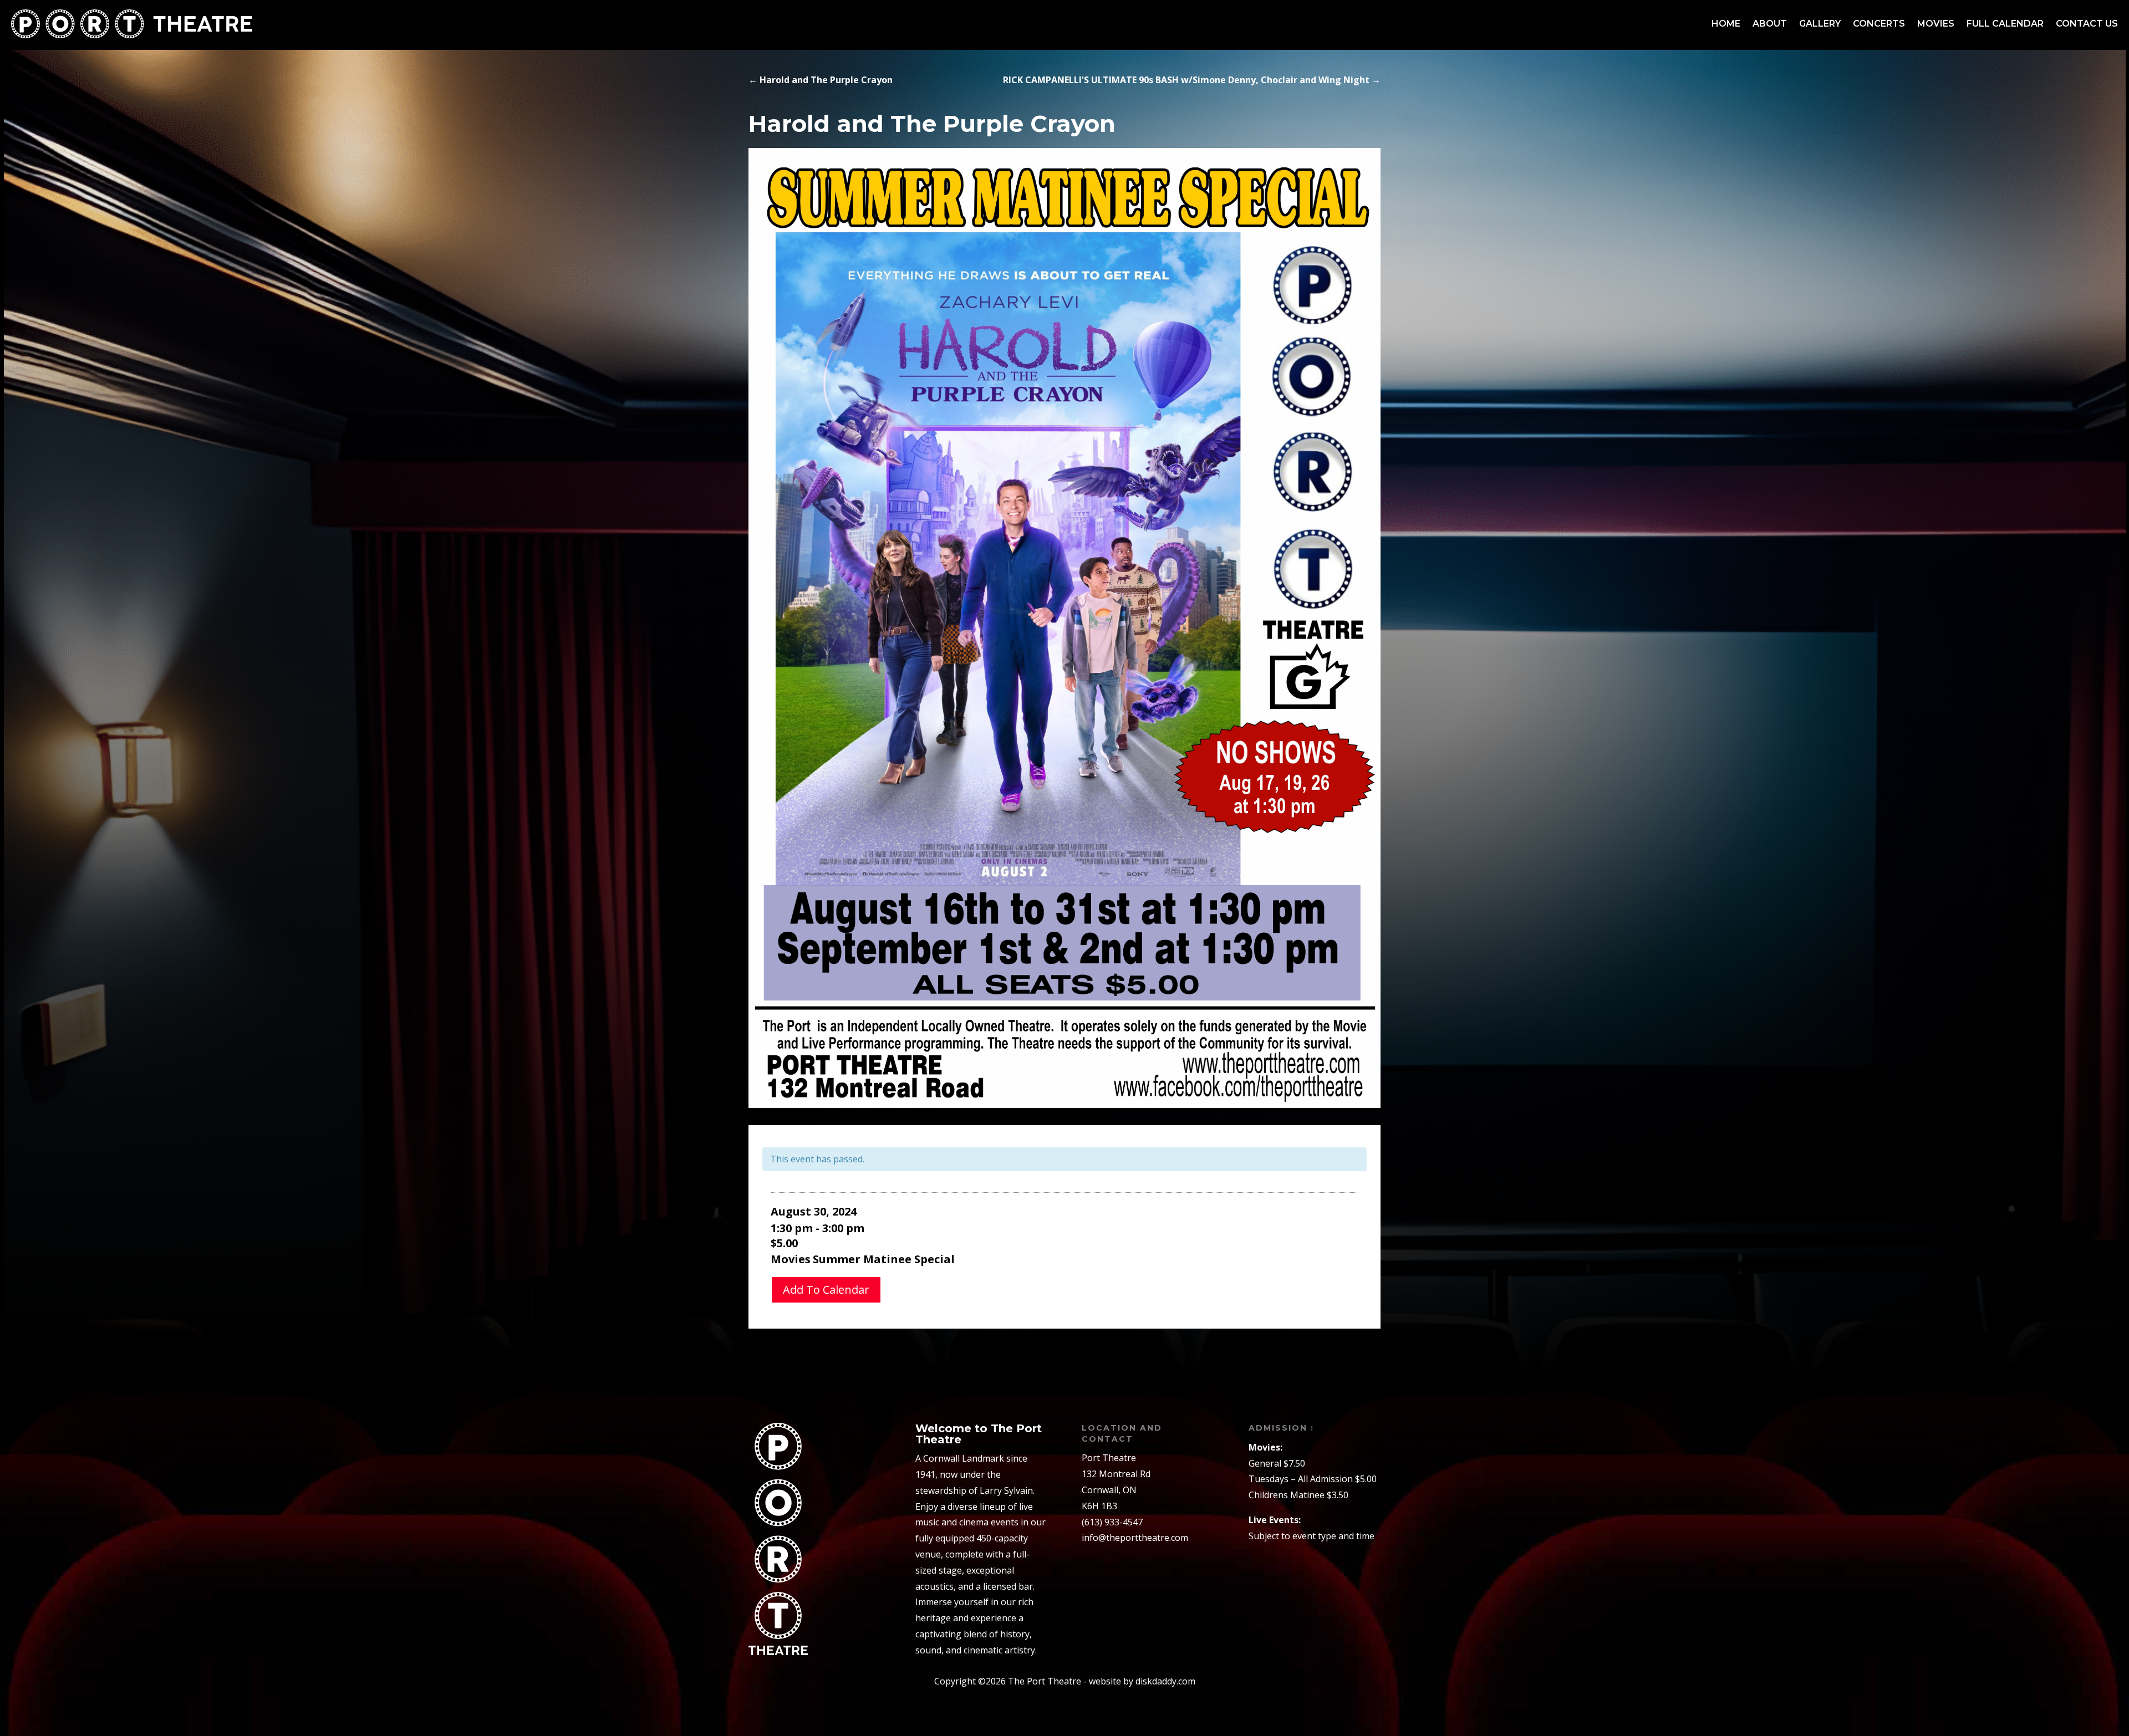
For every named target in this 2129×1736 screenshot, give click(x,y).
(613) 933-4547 (1112, 1522)
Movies (1936, 24)
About (1770, 24)
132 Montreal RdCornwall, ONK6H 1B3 (1116, 1490)
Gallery (1820, 24)
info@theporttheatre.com (1135, 1538)
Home (1726, 24)
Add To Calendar (826, 1290)
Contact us (2087, 24)
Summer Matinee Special (884, 1259)
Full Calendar (2005, 24)
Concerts (1879, 24)
